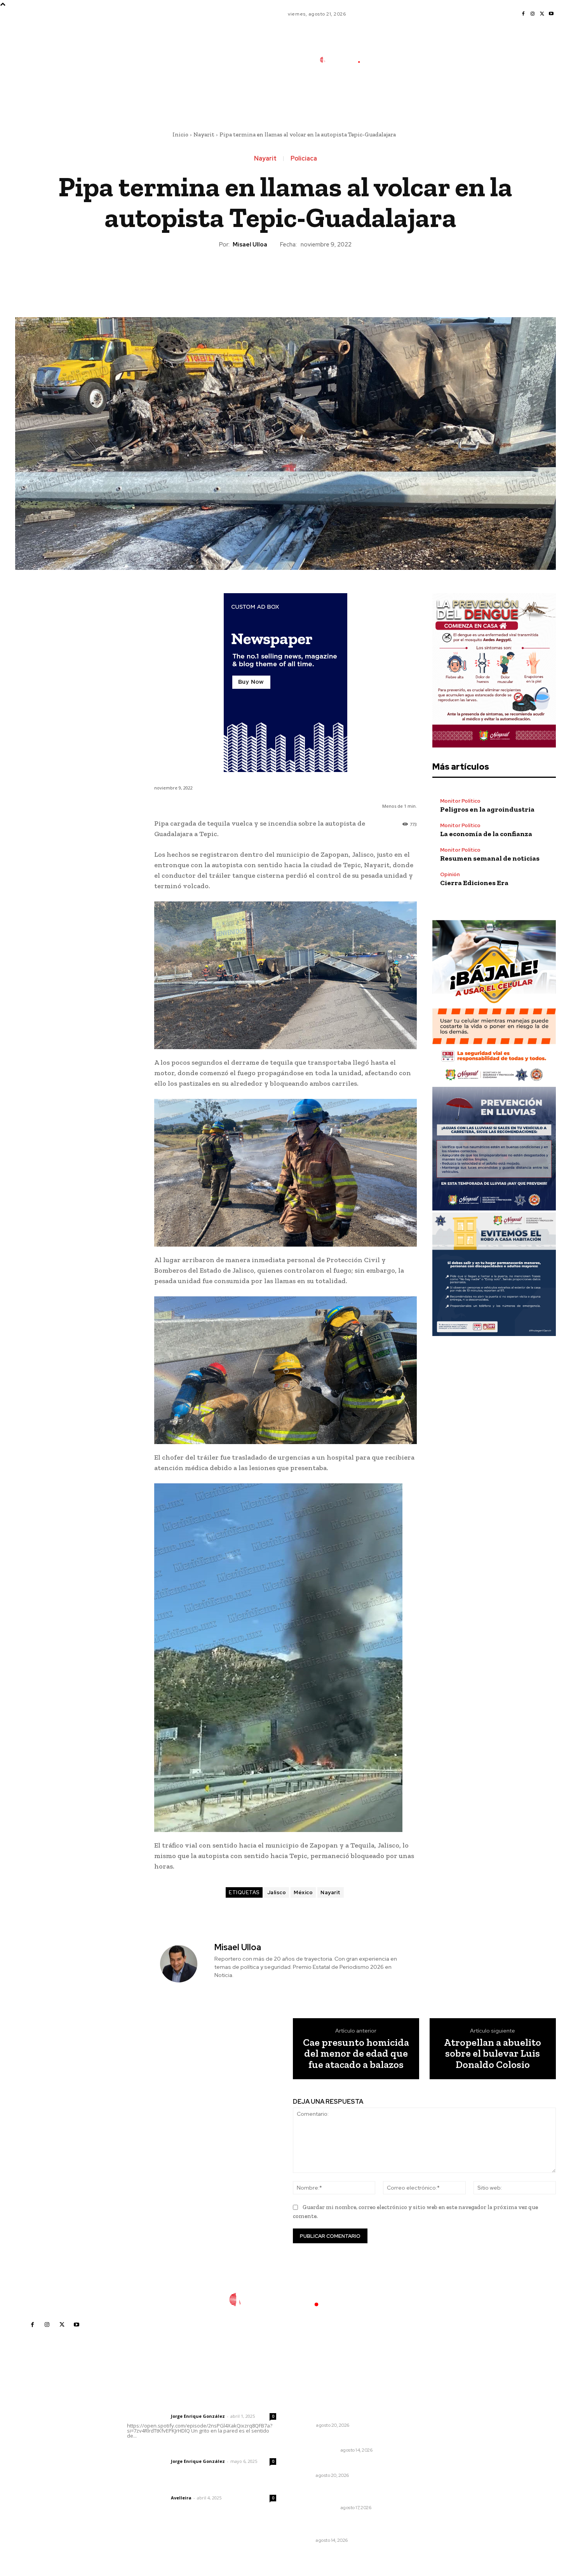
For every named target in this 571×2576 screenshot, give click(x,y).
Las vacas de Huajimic (168, 2451)
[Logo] (345, 60)
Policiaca (304, 159)
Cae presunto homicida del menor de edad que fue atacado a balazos (356, 2054)
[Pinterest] (285, 276)
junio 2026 (425, 2442)
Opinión (450, 874)
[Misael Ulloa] (183, 1964)
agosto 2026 (427, 2418)
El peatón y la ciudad (164, 2487)
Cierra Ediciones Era (474, 883)
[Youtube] (551, 14)
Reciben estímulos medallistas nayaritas (338, 2526)
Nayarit (204, 134)
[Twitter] (542, 14)
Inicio (180, 134)
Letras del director (147, 2416)
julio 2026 (424, 2430)
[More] (321, 276)
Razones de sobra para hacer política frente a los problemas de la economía (338, 2407)
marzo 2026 (427, 2477)
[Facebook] (523, 14)
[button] (397, 94)
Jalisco (277, 1892)
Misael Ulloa (250, 245)
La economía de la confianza (486, 834)
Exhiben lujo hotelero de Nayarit (340, 2465)
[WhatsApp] (303, 276)
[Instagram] (533, 14)
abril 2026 (424, 2465)
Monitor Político (460, 801)
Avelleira (181, 2498)
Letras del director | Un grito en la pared (198, 2406)
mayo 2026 (426, 2453)
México (303, 1892)
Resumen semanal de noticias (490, 858)
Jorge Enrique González (198, 2416)
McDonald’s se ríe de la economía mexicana (341, 2494)
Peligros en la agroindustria (487, 809)
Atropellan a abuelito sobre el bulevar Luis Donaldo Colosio (493, 2054)
